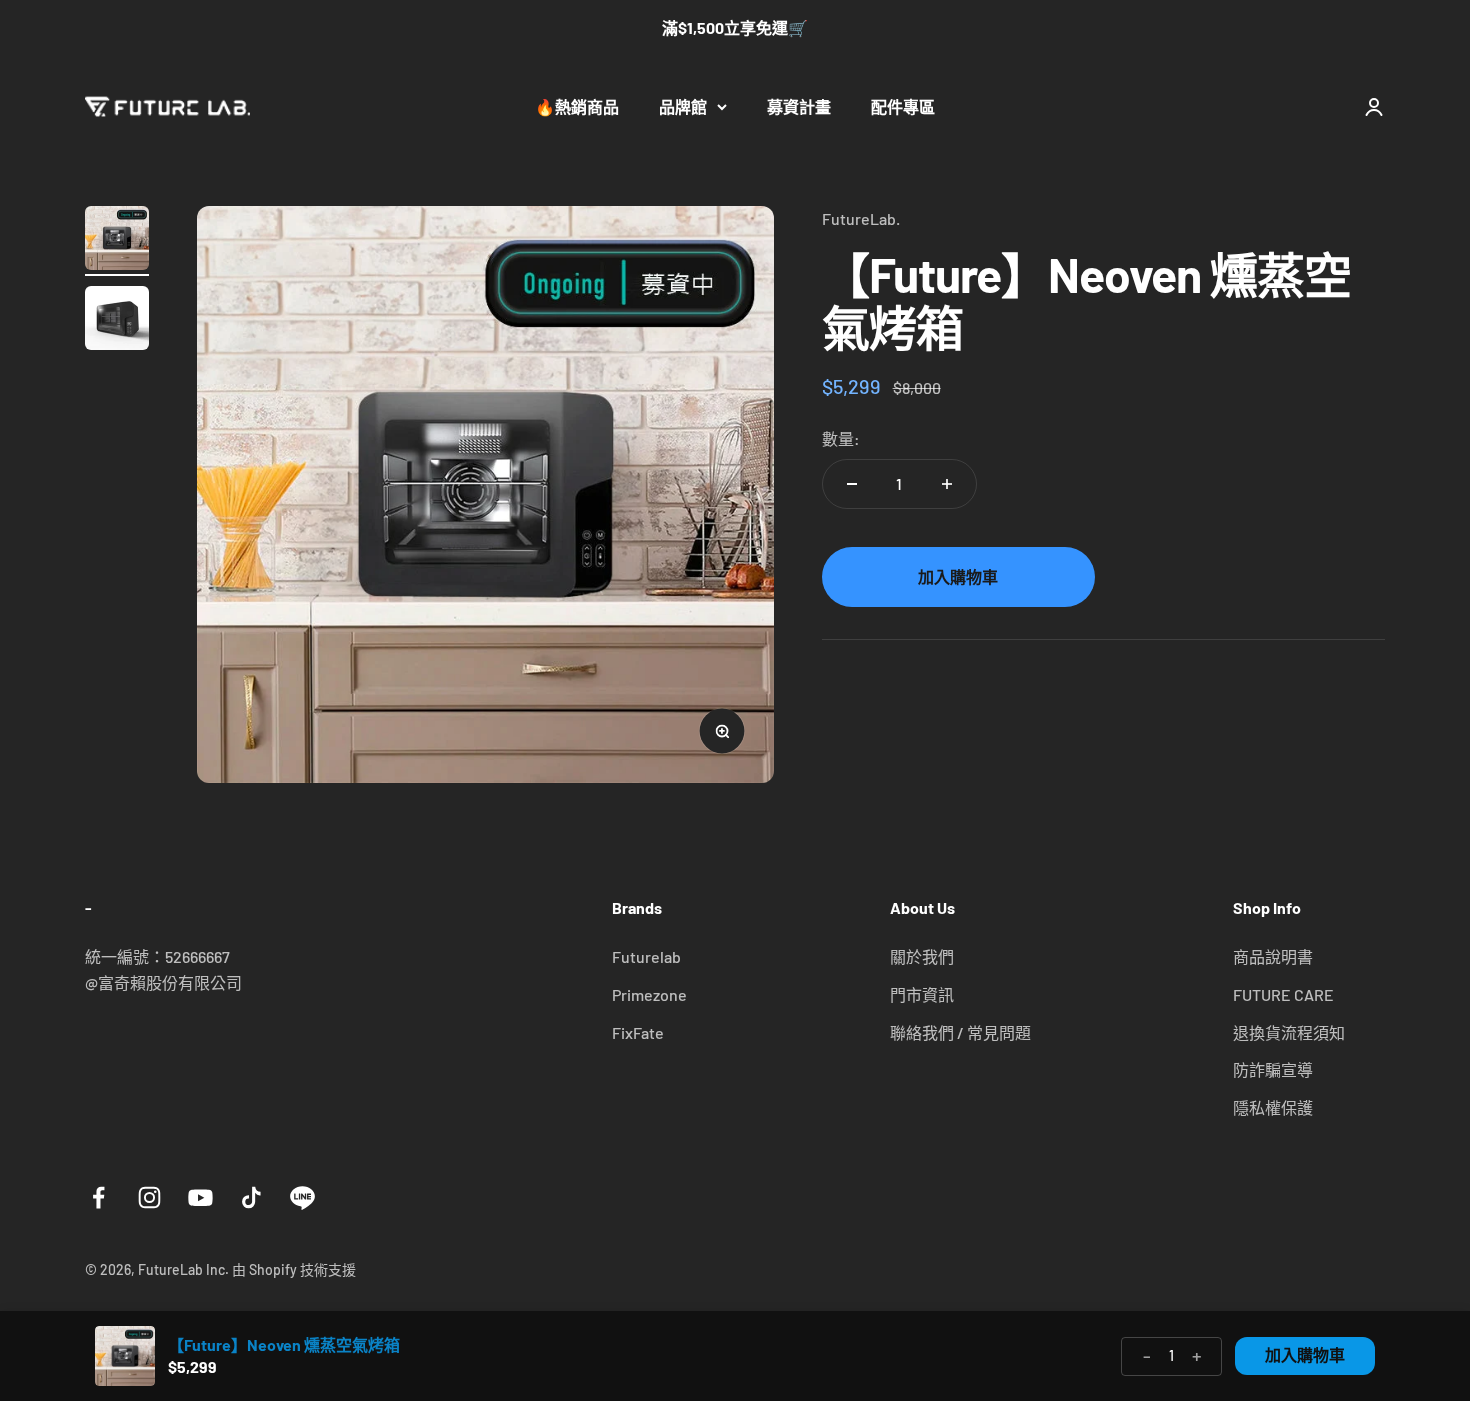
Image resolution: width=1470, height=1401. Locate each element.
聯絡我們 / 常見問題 (960, 1032)
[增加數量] (947, 484)
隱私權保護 (1273, 1107)
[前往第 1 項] (117, 241)
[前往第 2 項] (117, 321)
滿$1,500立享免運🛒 (735, 27)
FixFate (638, 1032)
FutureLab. (861, 218)
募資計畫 (799, 106)
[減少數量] (852, 484)
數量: (841, 437)
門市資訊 (922, 994)
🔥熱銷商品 (577, 106)
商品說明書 (1273, 956)
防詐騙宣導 (1273, 1069)
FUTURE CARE (1283, 994)
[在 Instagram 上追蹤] (149, 1197)
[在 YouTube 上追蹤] (200, 1197)
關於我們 (922, 956)
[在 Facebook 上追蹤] (98, 1197)
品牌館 (683, 106)
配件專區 (903, 106)
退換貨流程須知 (1289, 1032)
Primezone (649, 994)
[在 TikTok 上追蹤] (251, 1197)
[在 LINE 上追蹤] (302, 1197)
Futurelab (646, 956)
